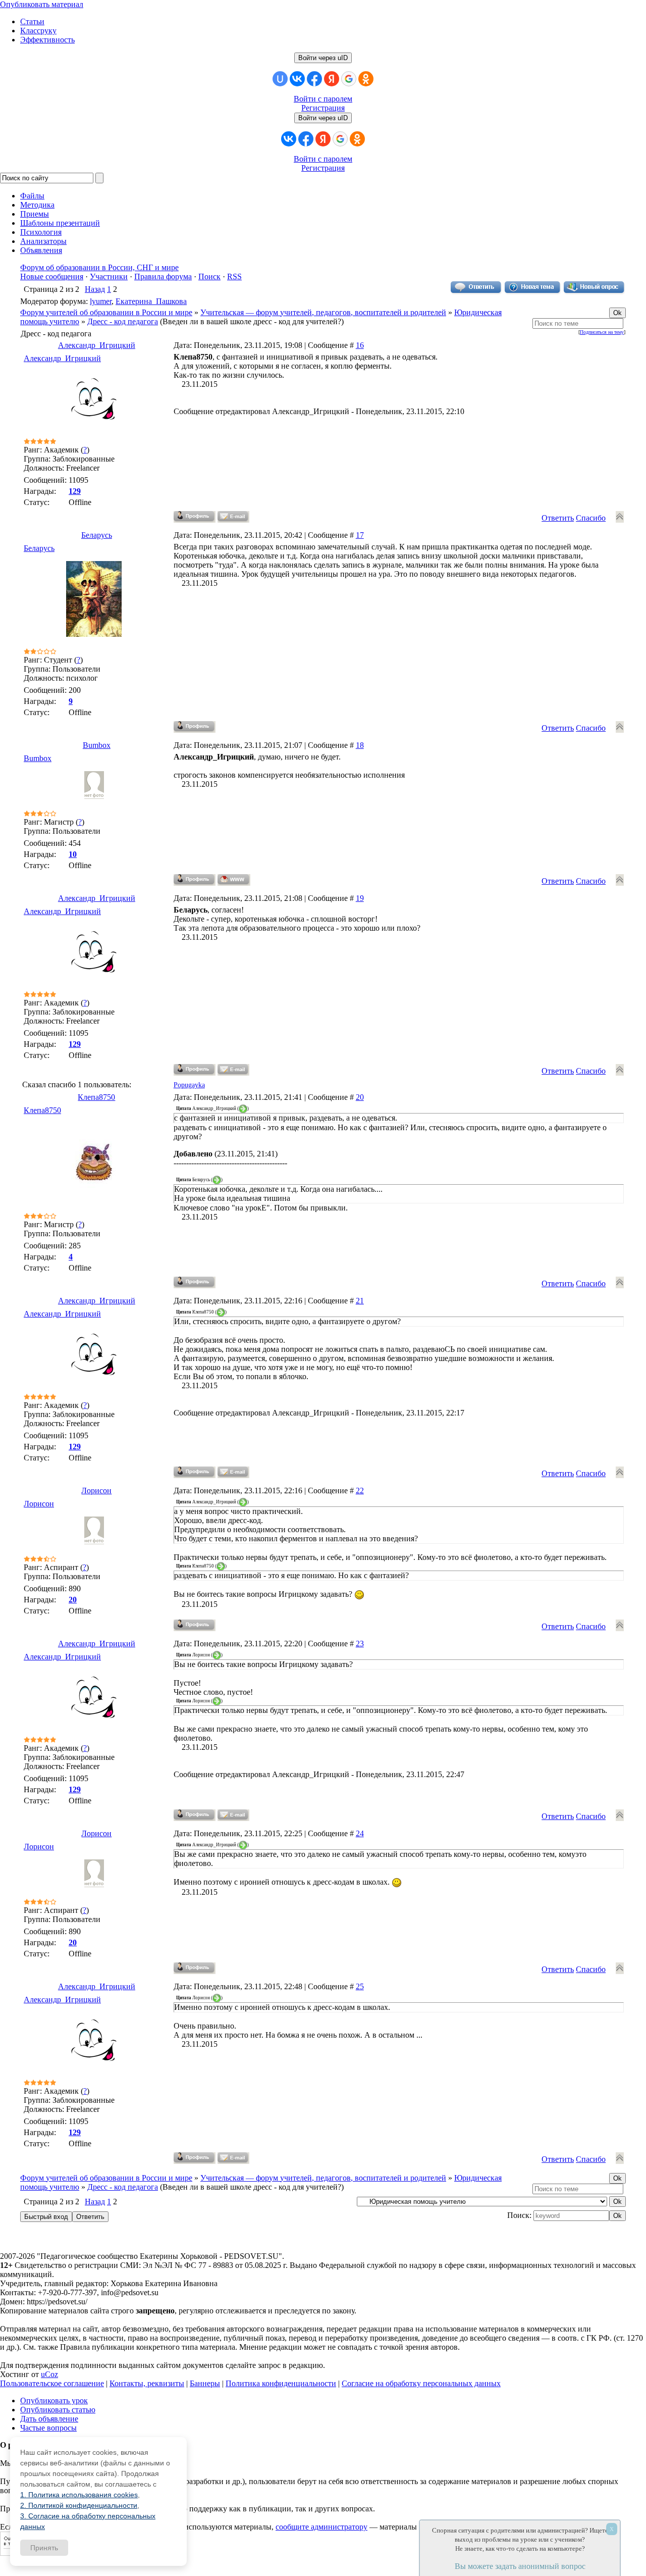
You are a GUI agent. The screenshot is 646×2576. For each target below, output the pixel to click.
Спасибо (591, 518)
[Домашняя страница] (234, 880)
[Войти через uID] (280, 79)
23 (360, 1644)
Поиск (209, 276)
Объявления (41, 250)
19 (360, 898)
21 (360, 1301)
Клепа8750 (96, 1097)
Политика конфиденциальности (281, 2383)
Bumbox (97, 745)
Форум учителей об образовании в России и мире (106, 312)
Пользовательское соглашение (52, 2383)
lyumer (101, 301)
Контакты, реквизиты (147, 2383)
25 (360, 1986)
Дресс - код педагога (123, 321)
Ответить (558, 518)
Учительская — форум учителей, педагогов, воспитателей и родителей (323, 312)
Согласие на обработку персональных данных (421, 2383)
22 (360, 1491)
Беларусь (97, 535)
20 (360, 1097)
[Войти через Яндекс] (332, 79)
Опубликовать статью (58, 2410)
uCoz (49, 2374)
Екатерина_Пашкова (151, 301)
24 (360, 1833)
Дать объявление (49, 2419)
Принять (44, 2548)
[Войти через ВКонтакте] (297, 79)
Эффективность (47, 40)
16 (360, 345)
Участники (109, 276)
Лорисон (96, 1491)
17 (360, 535)
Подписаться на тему (602, 332)
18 (360, 745)
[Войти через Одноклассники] (366, 79)
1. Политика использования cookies (79, 2495)
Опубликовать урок (54, 2401)
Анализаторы (43, 241)
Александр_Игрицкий (97, 345)
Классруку (38, 31)
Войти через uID (323, 58)
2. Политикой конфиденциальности (79, 2505)
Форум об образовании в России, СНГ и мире (99, 267)
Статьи (32, 21)
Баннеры (205, 2383)
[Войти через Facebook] (314, 79)
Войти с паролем (323, 99)
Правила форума (163, 276)
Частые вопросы (48, 2428)
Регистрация (323, 108)
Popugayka (189, 1085)
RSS (234, 276)
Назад (95, 289)
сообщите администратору (321, 2527)
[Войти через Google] (349, 79)
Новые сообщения (52, 276)
